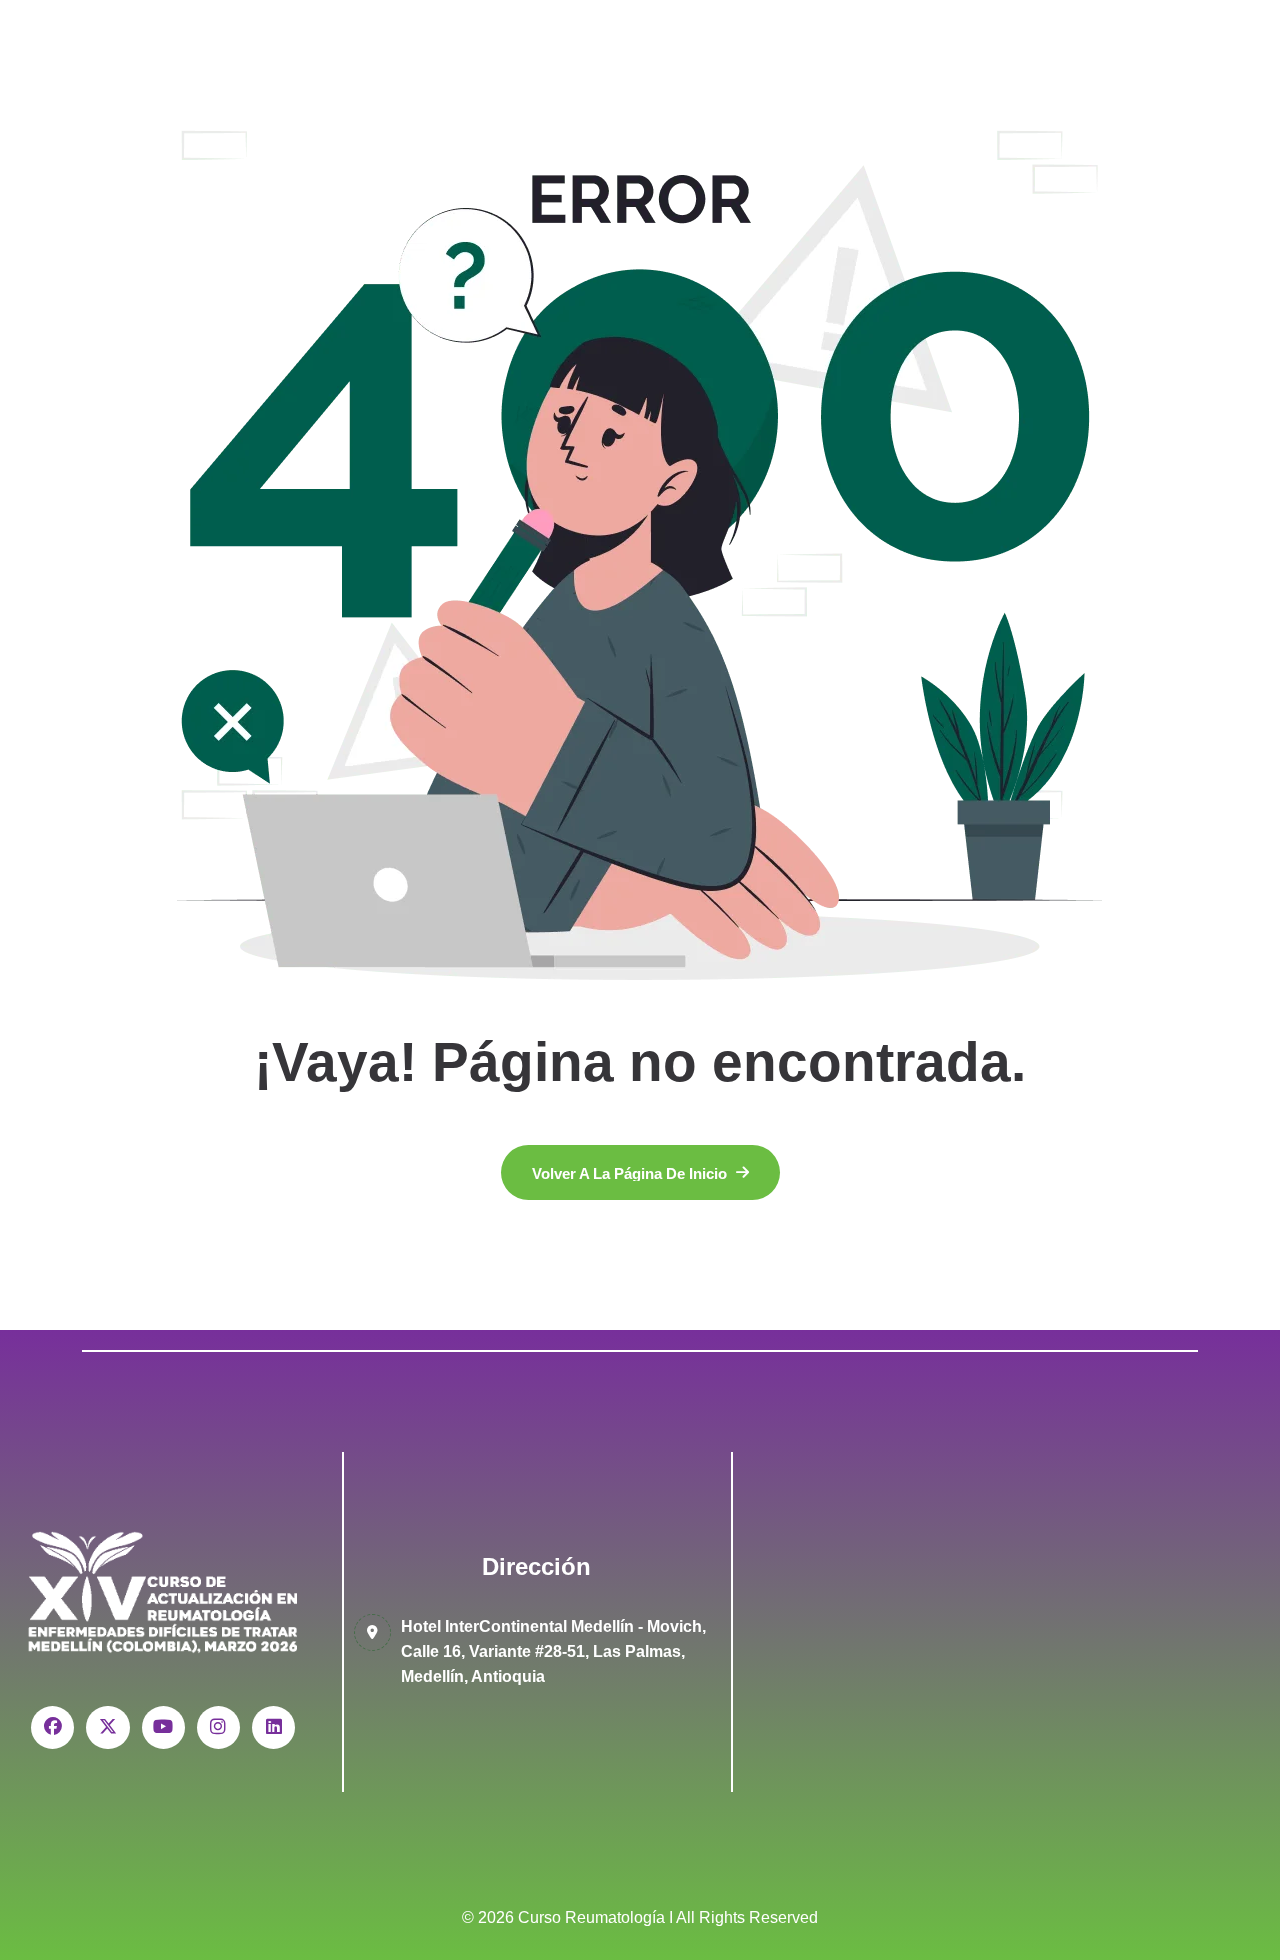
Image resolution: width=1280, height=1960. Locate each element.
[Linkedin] (273, 1727)
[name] (640, 1172)
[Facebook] (52, 1727)
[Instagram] (218, 1727)
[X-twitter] (107, 1727)
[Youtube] (163, 1727)
